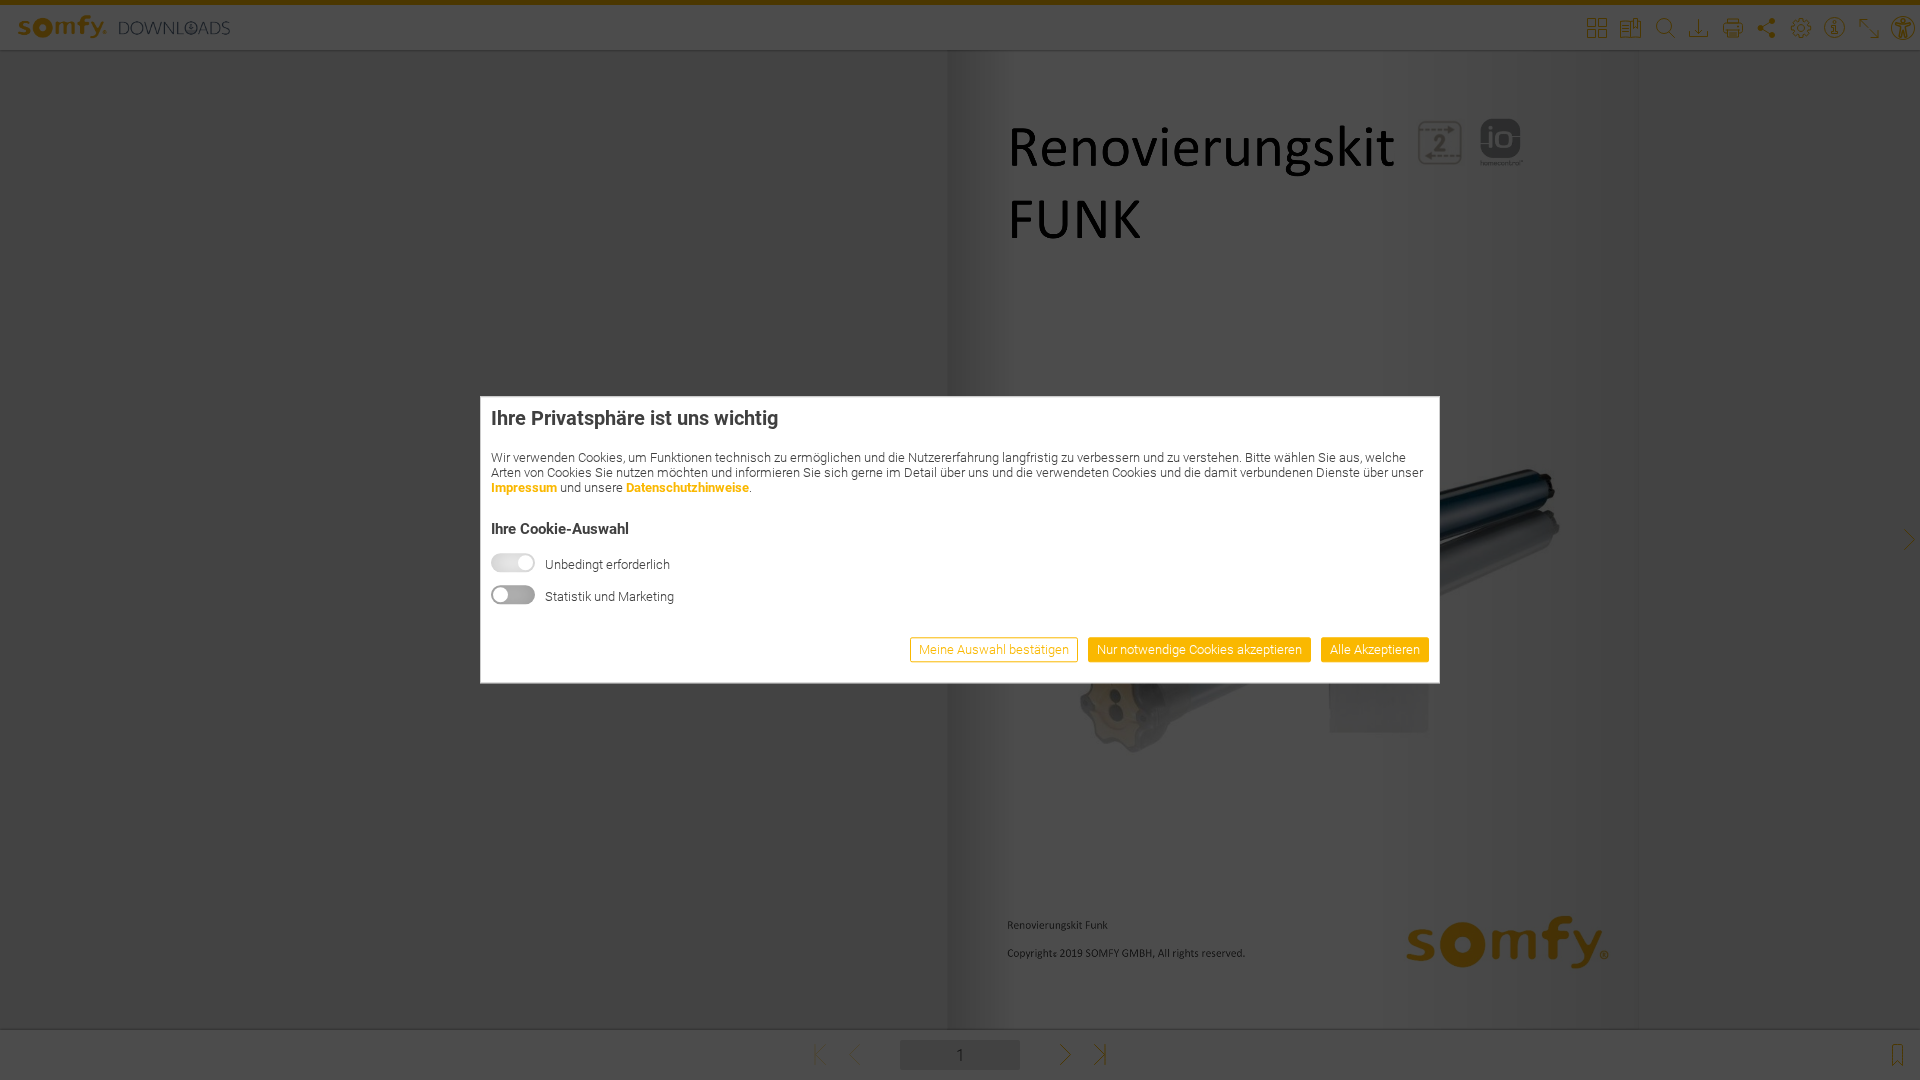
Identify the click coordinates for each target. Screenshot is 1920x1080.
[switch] (513, 595)
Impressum (524, 487)
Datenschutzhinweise (687, 487)
